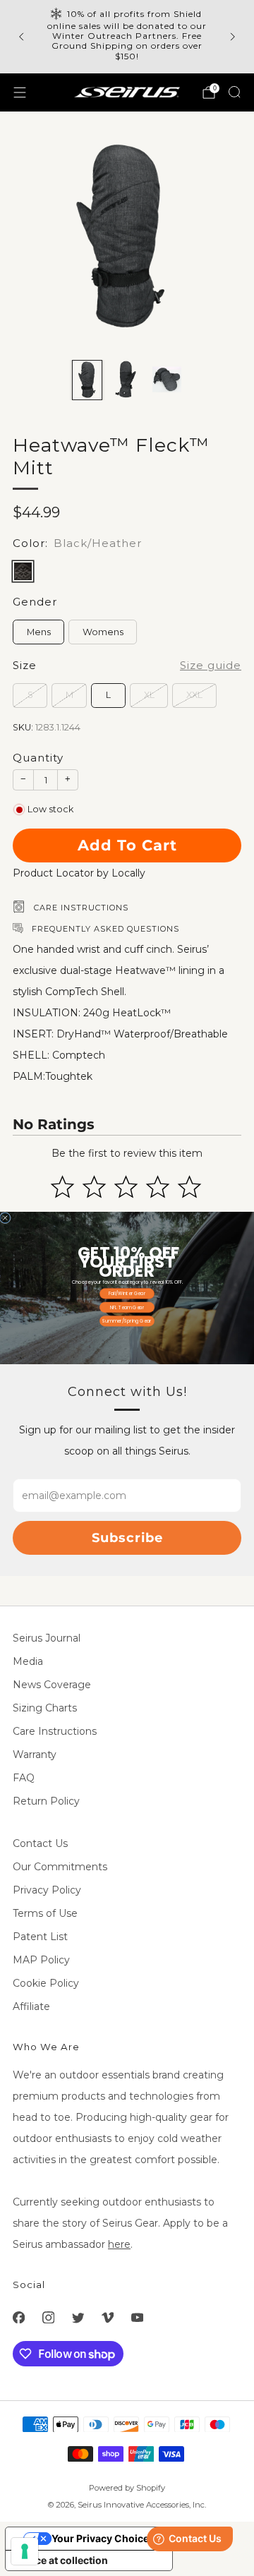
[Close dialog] (5, 1217)
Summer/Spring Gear (127, 1321)
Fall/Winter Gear (127, 1293)
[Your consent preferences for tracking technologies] (25, 2551)
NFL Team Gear (127, 1307)
